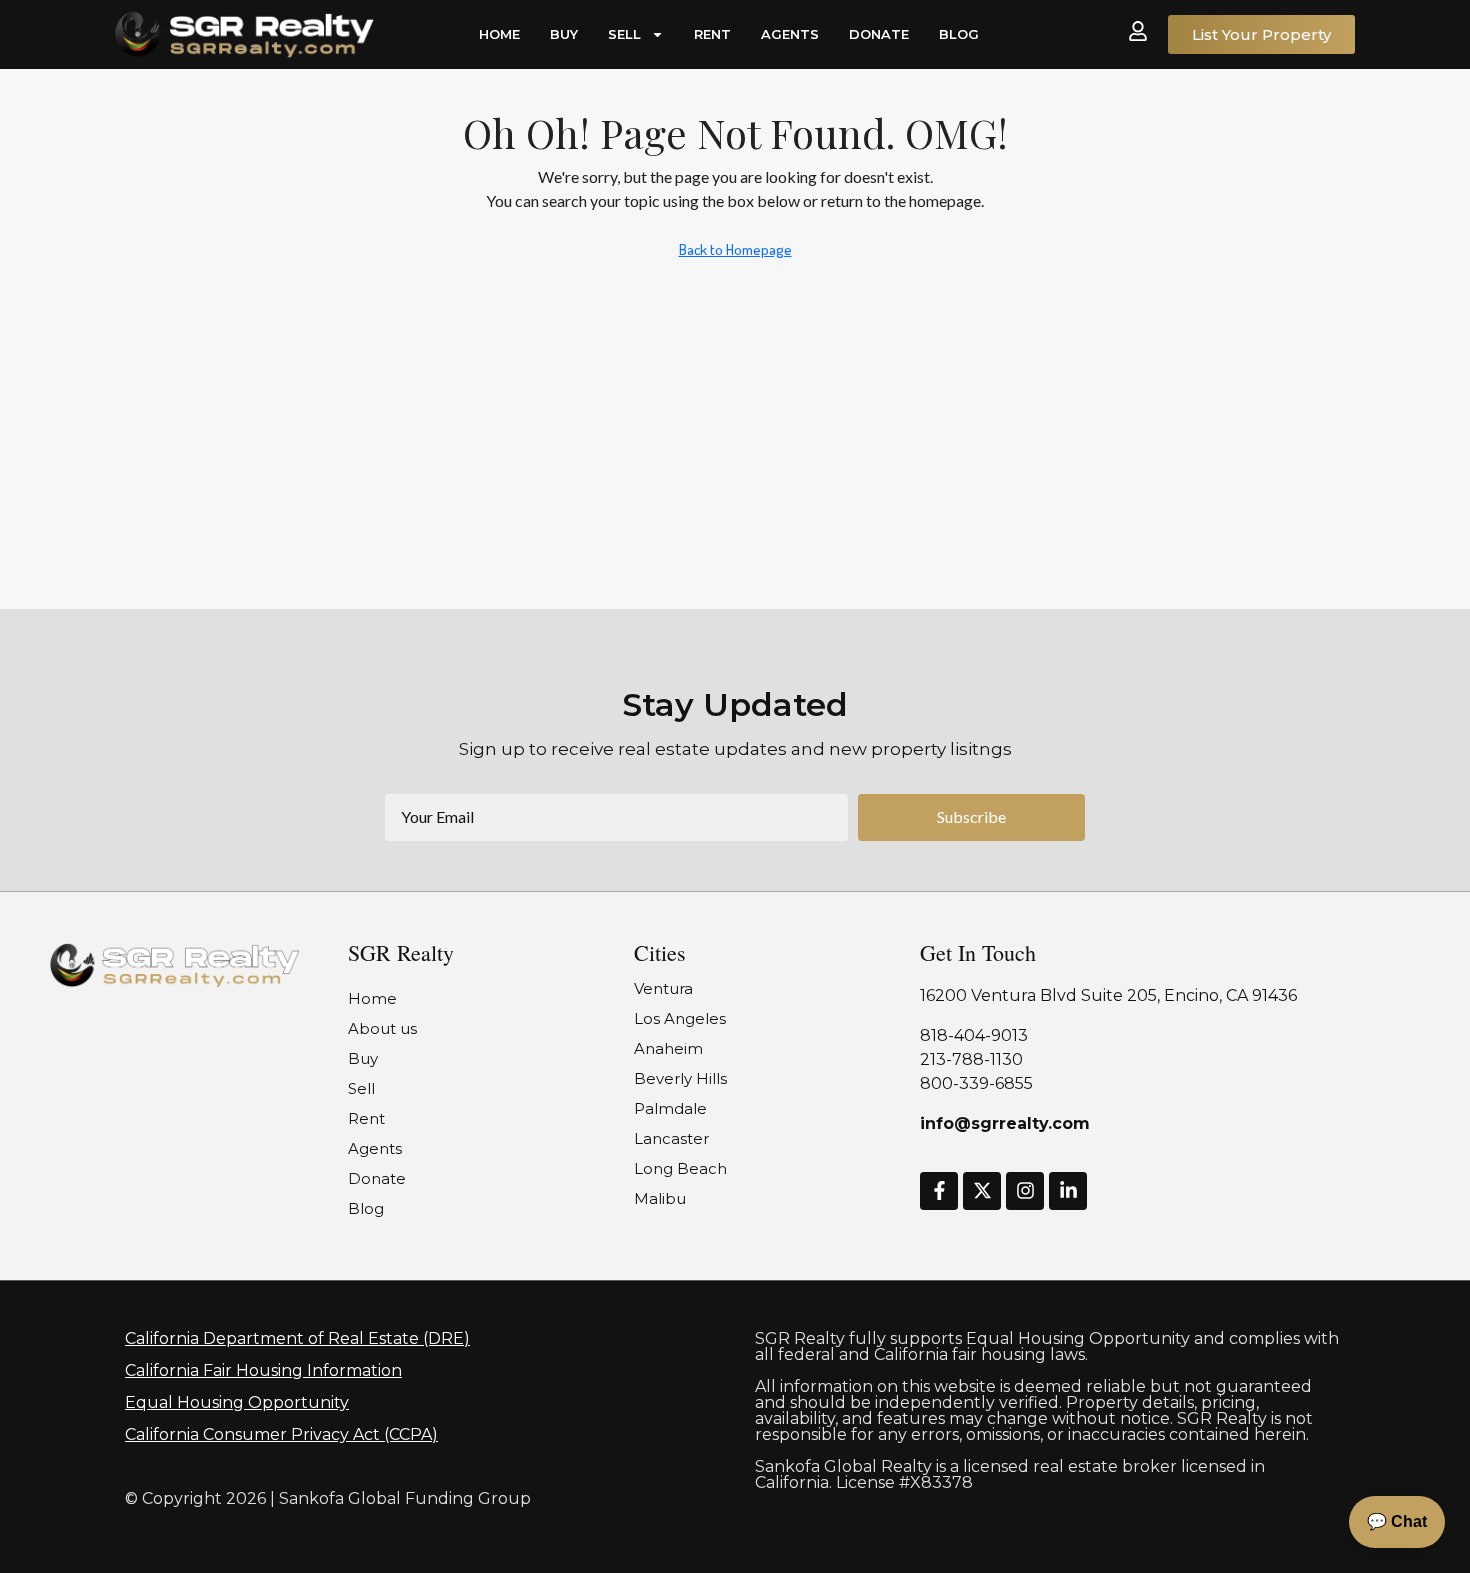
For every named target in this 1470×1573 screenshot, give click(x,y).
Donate (879, 34)
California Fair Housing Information (263, 1370)
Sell (624, 34)
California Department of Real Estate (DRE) (297, 1338)
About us (382, 1028)
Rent (712, 34)
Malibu (660, 1198)
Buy (564, 34)
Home (499, 34)
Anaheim (668, 1048)
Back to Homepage (735, 249)
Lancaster (671, 1138)
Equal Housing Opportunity (237, 1402)
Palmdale (670, 1108)
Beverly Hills (680, 1078)
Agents (790, 34)
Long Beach (680, 1168)
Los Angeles (680, 1018)
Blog (959, 34)
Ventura (663, 988)
